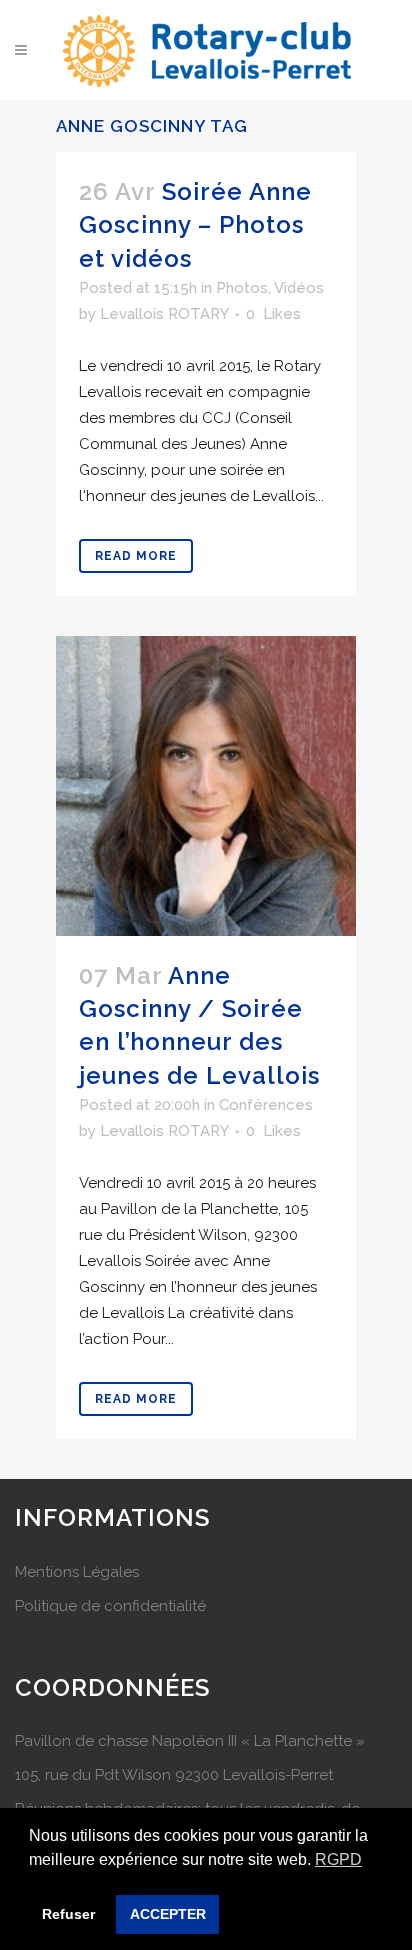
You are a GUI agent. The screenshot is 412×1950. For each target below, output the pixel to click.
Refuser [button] (68, 1914)
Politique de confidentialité (110, 1606)
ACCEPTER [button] (168, 1914)
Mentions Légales (77, 1572)
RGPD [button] (338, 1859)
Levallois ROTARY (164, 314)
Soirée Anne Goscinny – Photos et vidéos (195, 224)
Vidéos (299, 288)
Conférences (266, 1105)
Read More (136, 556)
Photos (242, 288)
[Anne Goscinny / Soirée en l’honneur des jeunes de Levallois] (206, 786)
